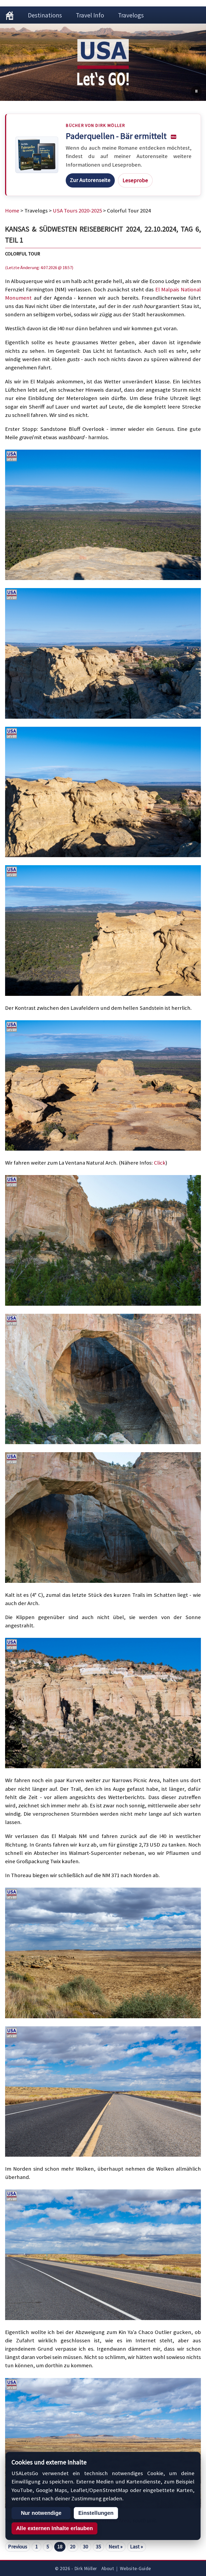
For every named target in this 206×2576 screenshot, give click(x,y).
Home (12, 211)
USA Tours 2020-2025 (77, 211)
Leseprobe (135, 180)
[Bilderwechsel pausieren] (196, 91)
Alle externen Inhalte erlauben (54, 2528)
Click (160, 1163)
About (108, 2568)
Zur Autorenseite (90, 180)
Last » (137, 2546)
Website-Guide (135, 2568)
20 (73, 2546)
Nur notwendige (41, 2513)
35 (98, 2546)
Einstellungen (96, 2513)
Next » (116, 2546)
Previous (18, 2546)
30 (86, 2546)
